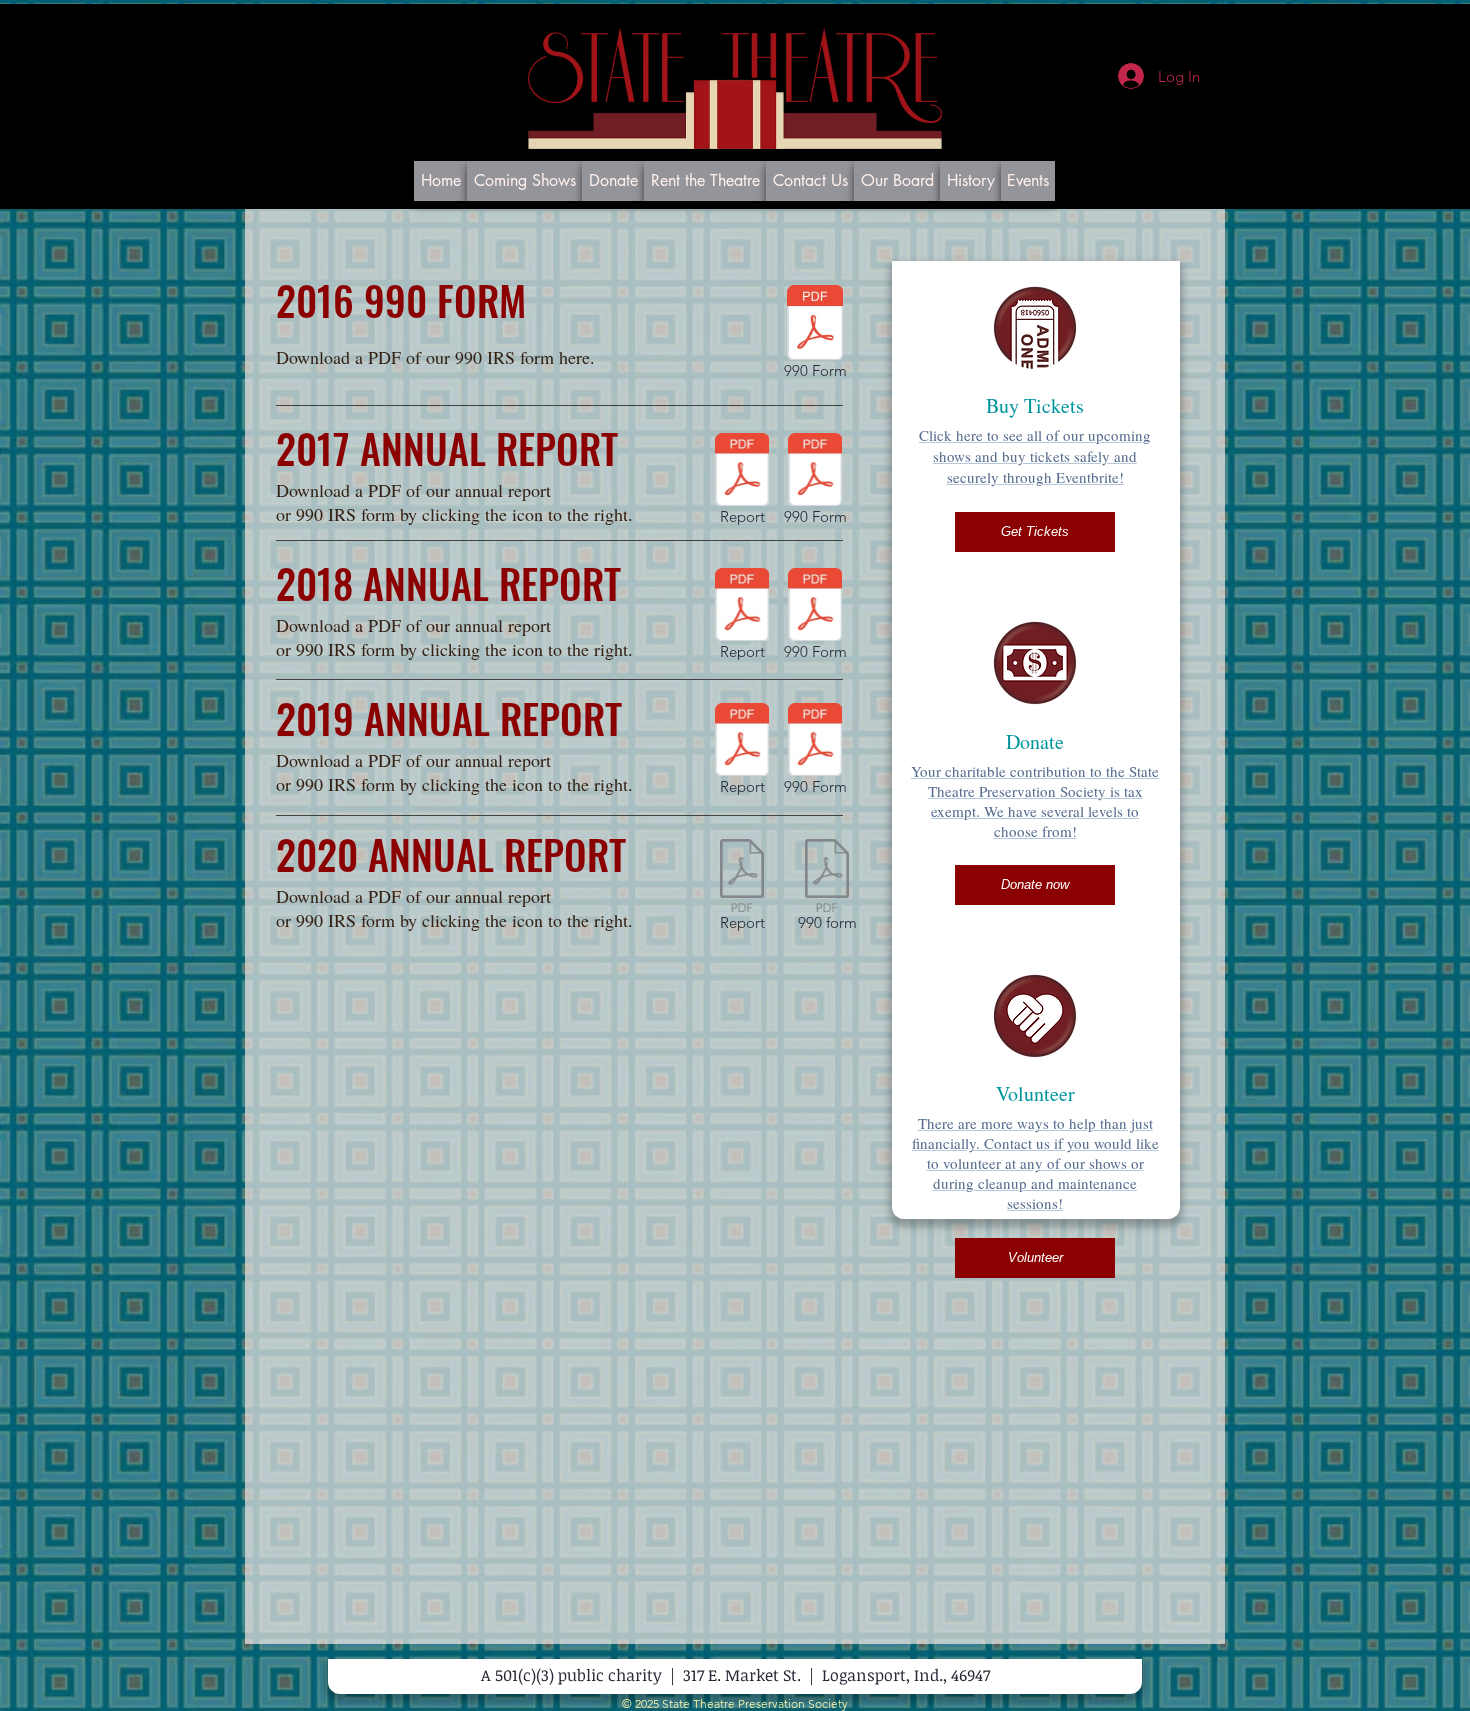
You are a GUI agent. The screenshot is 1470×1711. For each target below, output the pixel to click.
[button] (1035, 532)
